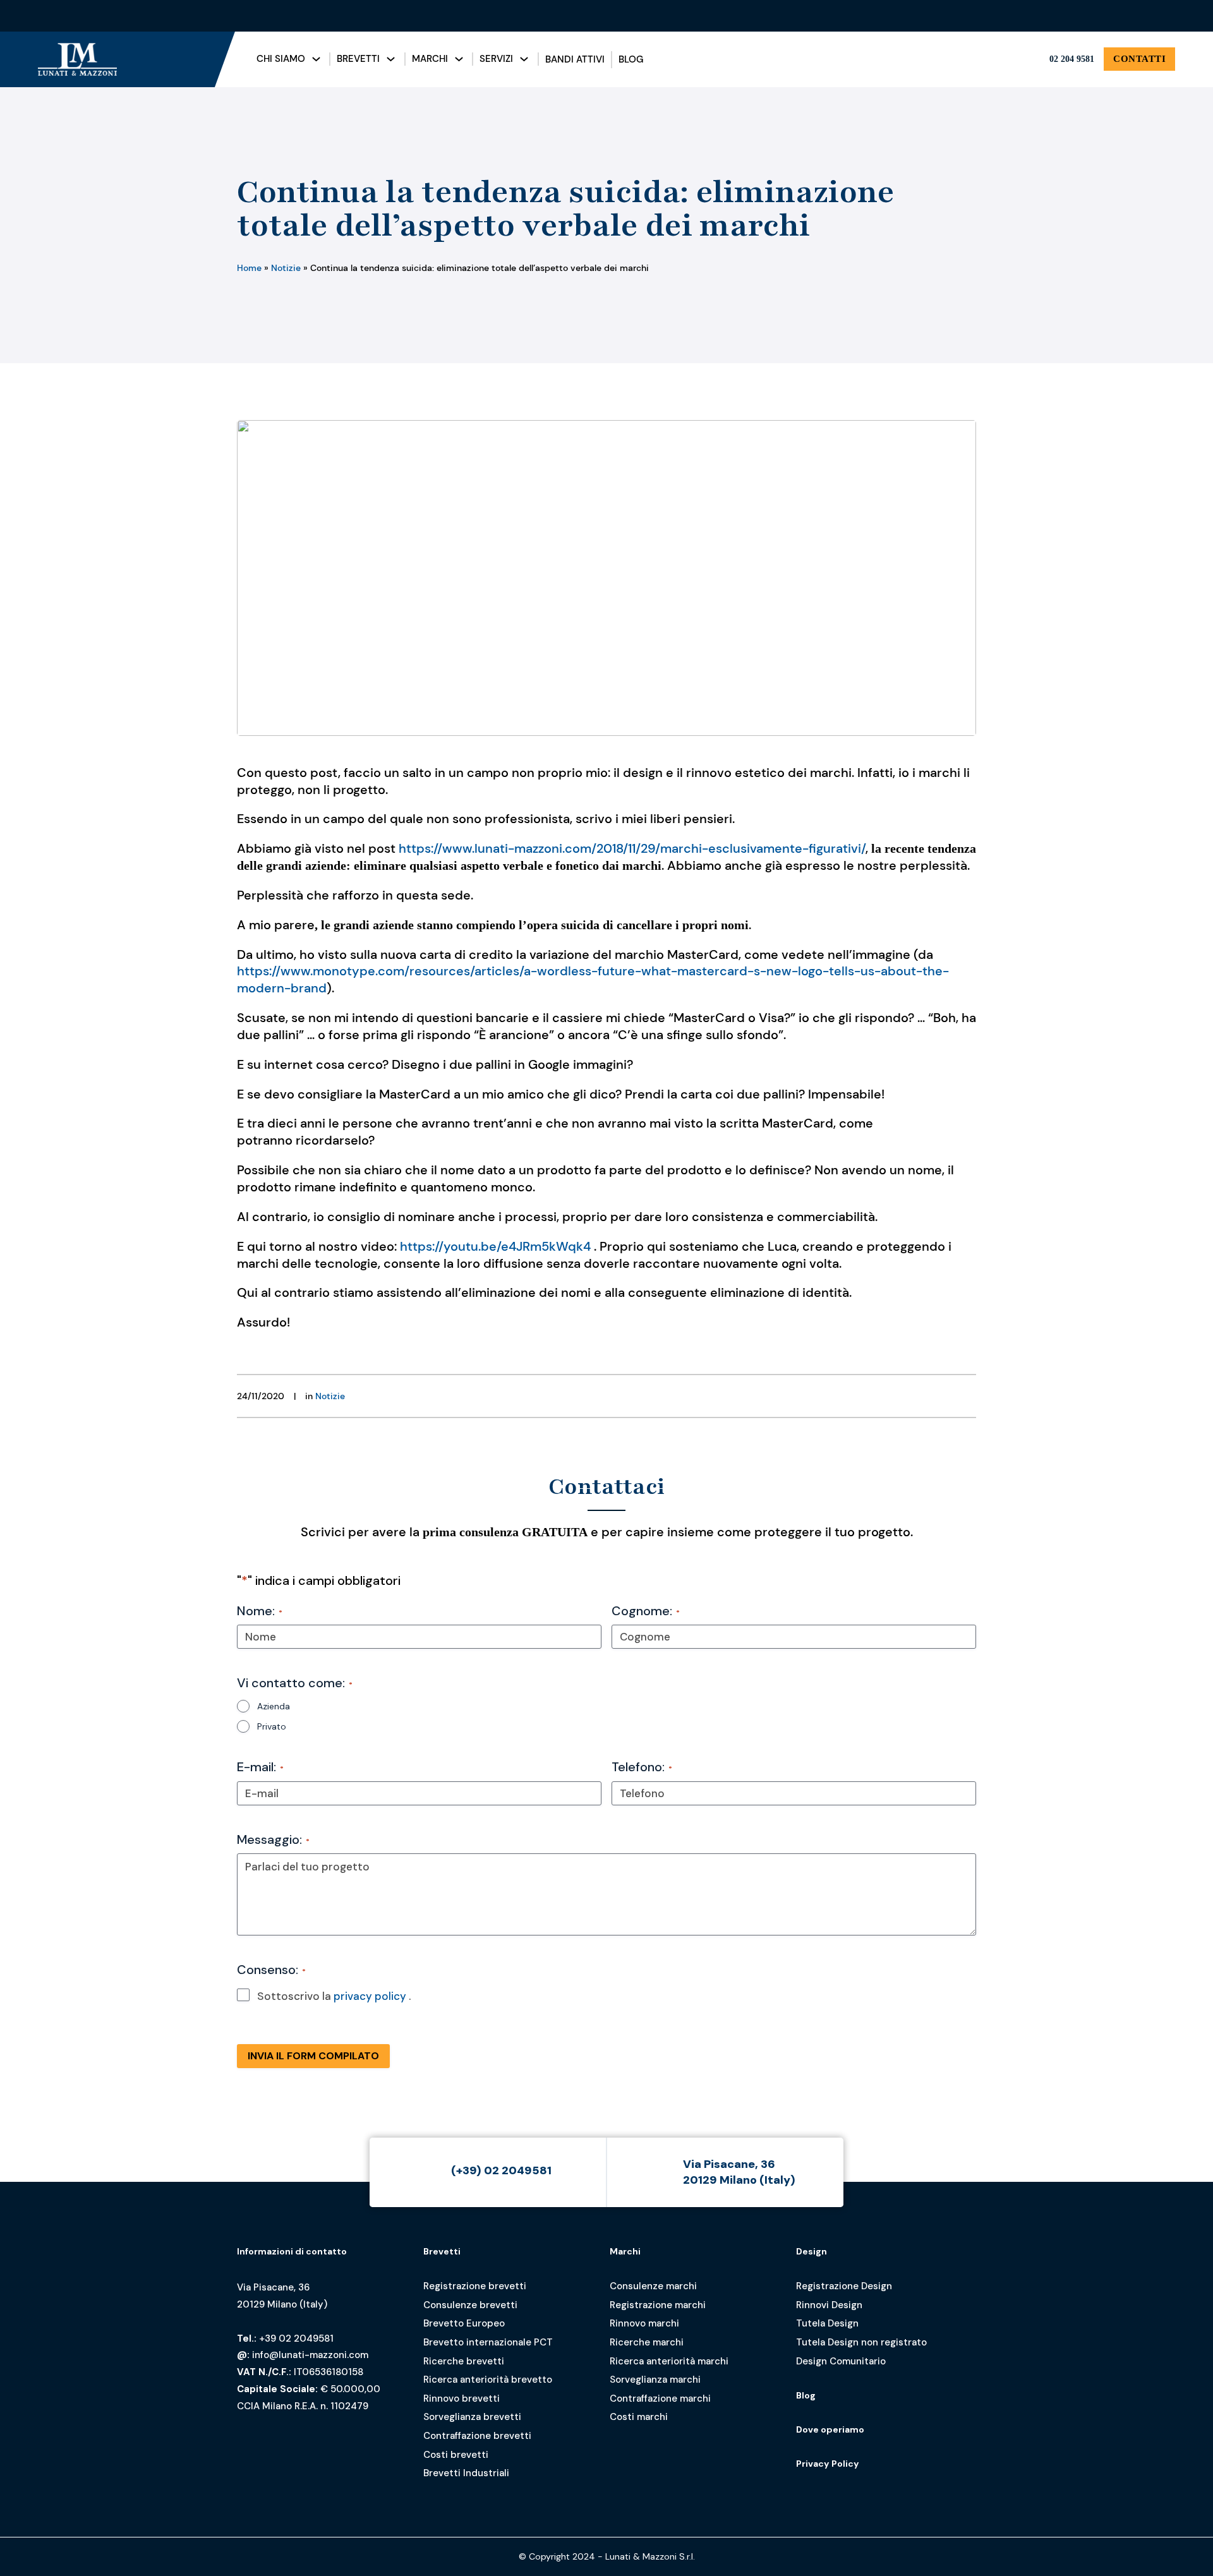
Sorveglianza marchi (655, 2380)
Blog (806, 2395)
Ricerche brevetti (464, 2361)
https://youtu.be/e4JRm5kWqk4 (495, 1246)
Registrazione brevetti (475, 2286)
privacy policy (370, 1996)
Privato (272, 1726)
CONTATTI (1139, 59)
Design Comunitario (841, 2361)
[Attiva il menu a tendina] (316, 59)
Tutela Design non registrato (861, 2342)
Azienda (274, 1706)
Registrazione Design (844, 2286)
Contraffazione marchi (660, 2398)
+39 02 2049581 (296, 2338)
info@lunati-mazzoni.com (310, 2355)
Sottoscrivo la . (334, 1996)
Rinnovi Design (829, 2305)
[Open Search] (1069, 16)
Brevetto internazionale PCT (488, 2342)
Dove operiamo (830, 2429)
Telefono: (642, 1767)
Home (249, 268)
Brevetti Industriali (466, 2473)
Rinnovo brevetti (462, 2398)
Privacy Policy (828, 2464)
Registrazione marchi (658, 2305)
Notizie (286, 268)
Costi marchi (639, 2417)
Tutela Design (827, 2323)
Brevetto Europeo (464, 2323)
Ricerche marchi (647, 2342)
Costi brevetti (456, 2455)
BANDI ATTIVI (575, 59)
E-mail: (260, 1767)
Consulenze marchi (653, 2286)
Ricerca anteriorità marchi (669, 2361)
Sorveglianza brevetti (472, 2417)
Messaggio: (273, 1839)
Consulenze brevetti (470, 2305)
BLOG (631, 59)
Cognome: (646, 1611)
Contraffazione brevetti (477, 2436)
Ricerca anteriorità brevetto (488, 2380)
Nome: (260, 1611)
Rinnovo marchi (644, 2323)
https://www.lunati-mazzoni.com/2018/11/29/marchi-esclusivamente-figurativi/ (632, 848)
